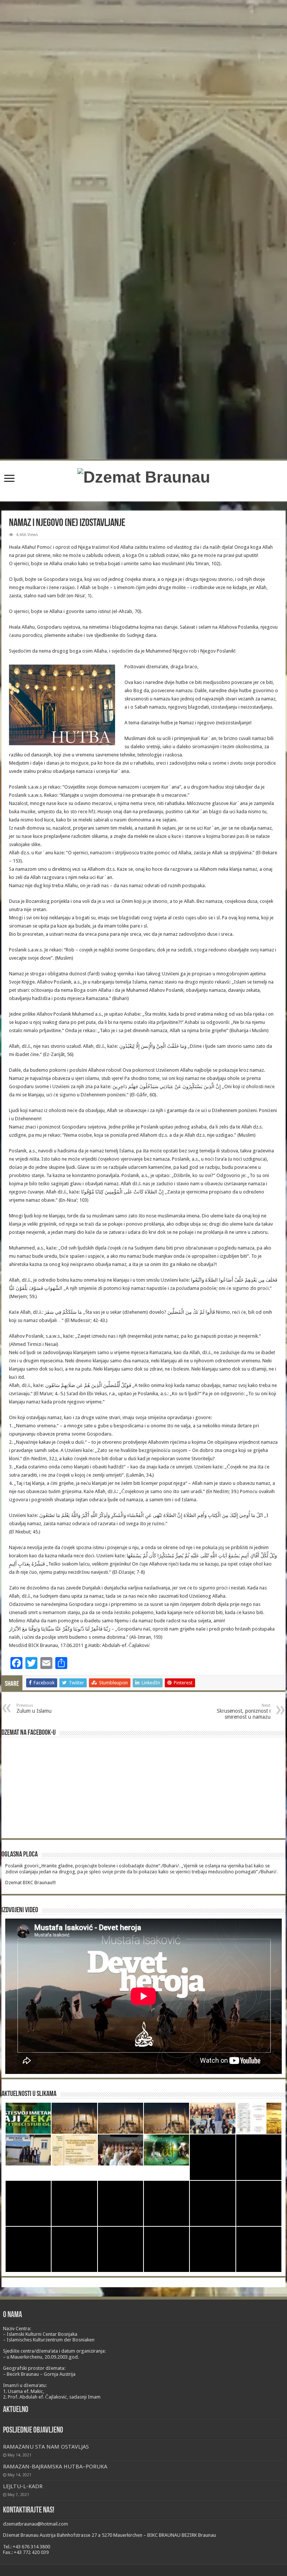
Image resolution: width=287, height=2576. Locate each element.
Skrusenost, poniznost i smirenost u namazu (244, 1711)
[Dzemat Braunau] (144, 476)
